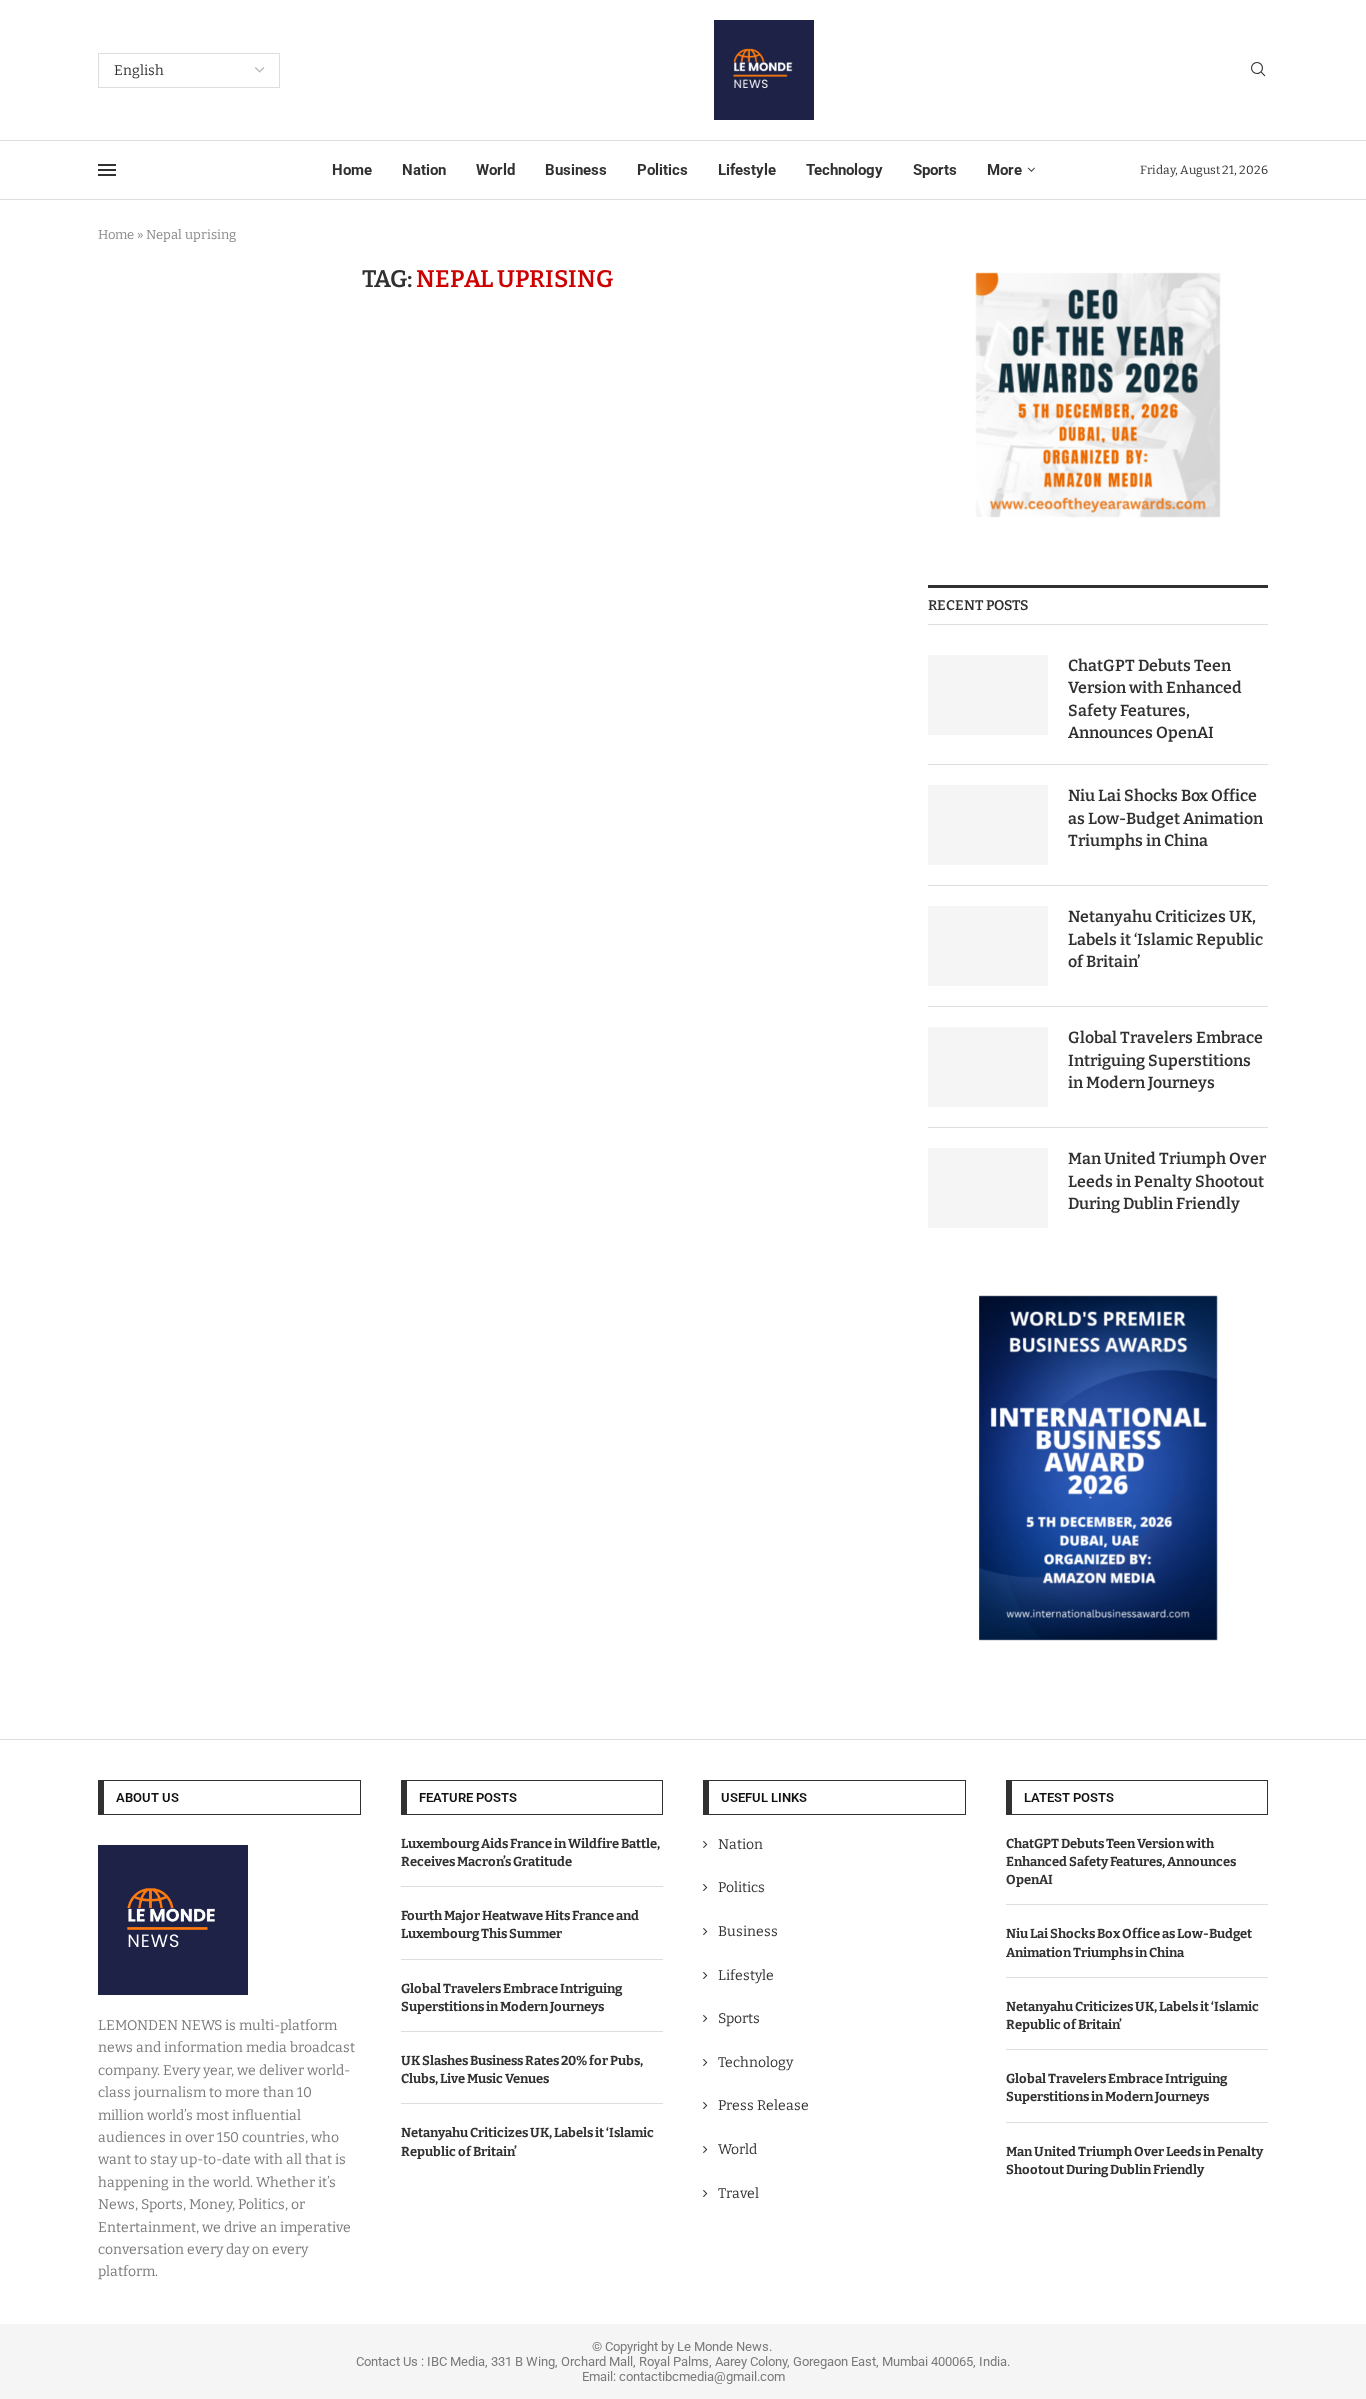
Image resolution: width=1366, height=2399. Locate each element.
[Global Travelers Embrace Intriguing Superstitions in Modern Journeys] (988, 1067)
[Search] (1258, 70)
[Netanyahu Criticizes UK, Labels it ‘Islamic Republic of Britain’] (988, 946)
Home (352, 170)
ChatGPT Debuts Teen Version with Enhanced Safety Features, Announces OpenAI (1155, 699)
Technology (844, 170)
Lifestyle (747, 170)
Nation (424, 170)
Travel (738, 2193)
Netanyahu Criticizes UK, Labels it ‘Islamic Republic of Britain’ (1165, 939)
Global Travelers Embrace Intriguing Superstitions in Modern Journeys (1165, 1060)
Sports (935, 170)
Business (576, 170)
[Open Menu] (107, 170)
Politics (662, 170)
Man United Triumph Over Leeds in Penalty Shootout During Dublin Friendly (1167, 1181)
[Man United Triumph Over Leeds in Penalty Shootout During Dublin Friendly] (988, 1188)
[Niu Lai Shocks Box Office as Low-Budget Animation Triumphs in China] (988, 825)
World (495, 170)
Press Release (763, 2105)
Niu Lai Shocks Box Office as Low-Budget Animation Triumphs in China (1165, 818)
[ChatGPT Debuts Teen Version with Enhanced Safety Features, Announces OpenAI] (988, 695)
